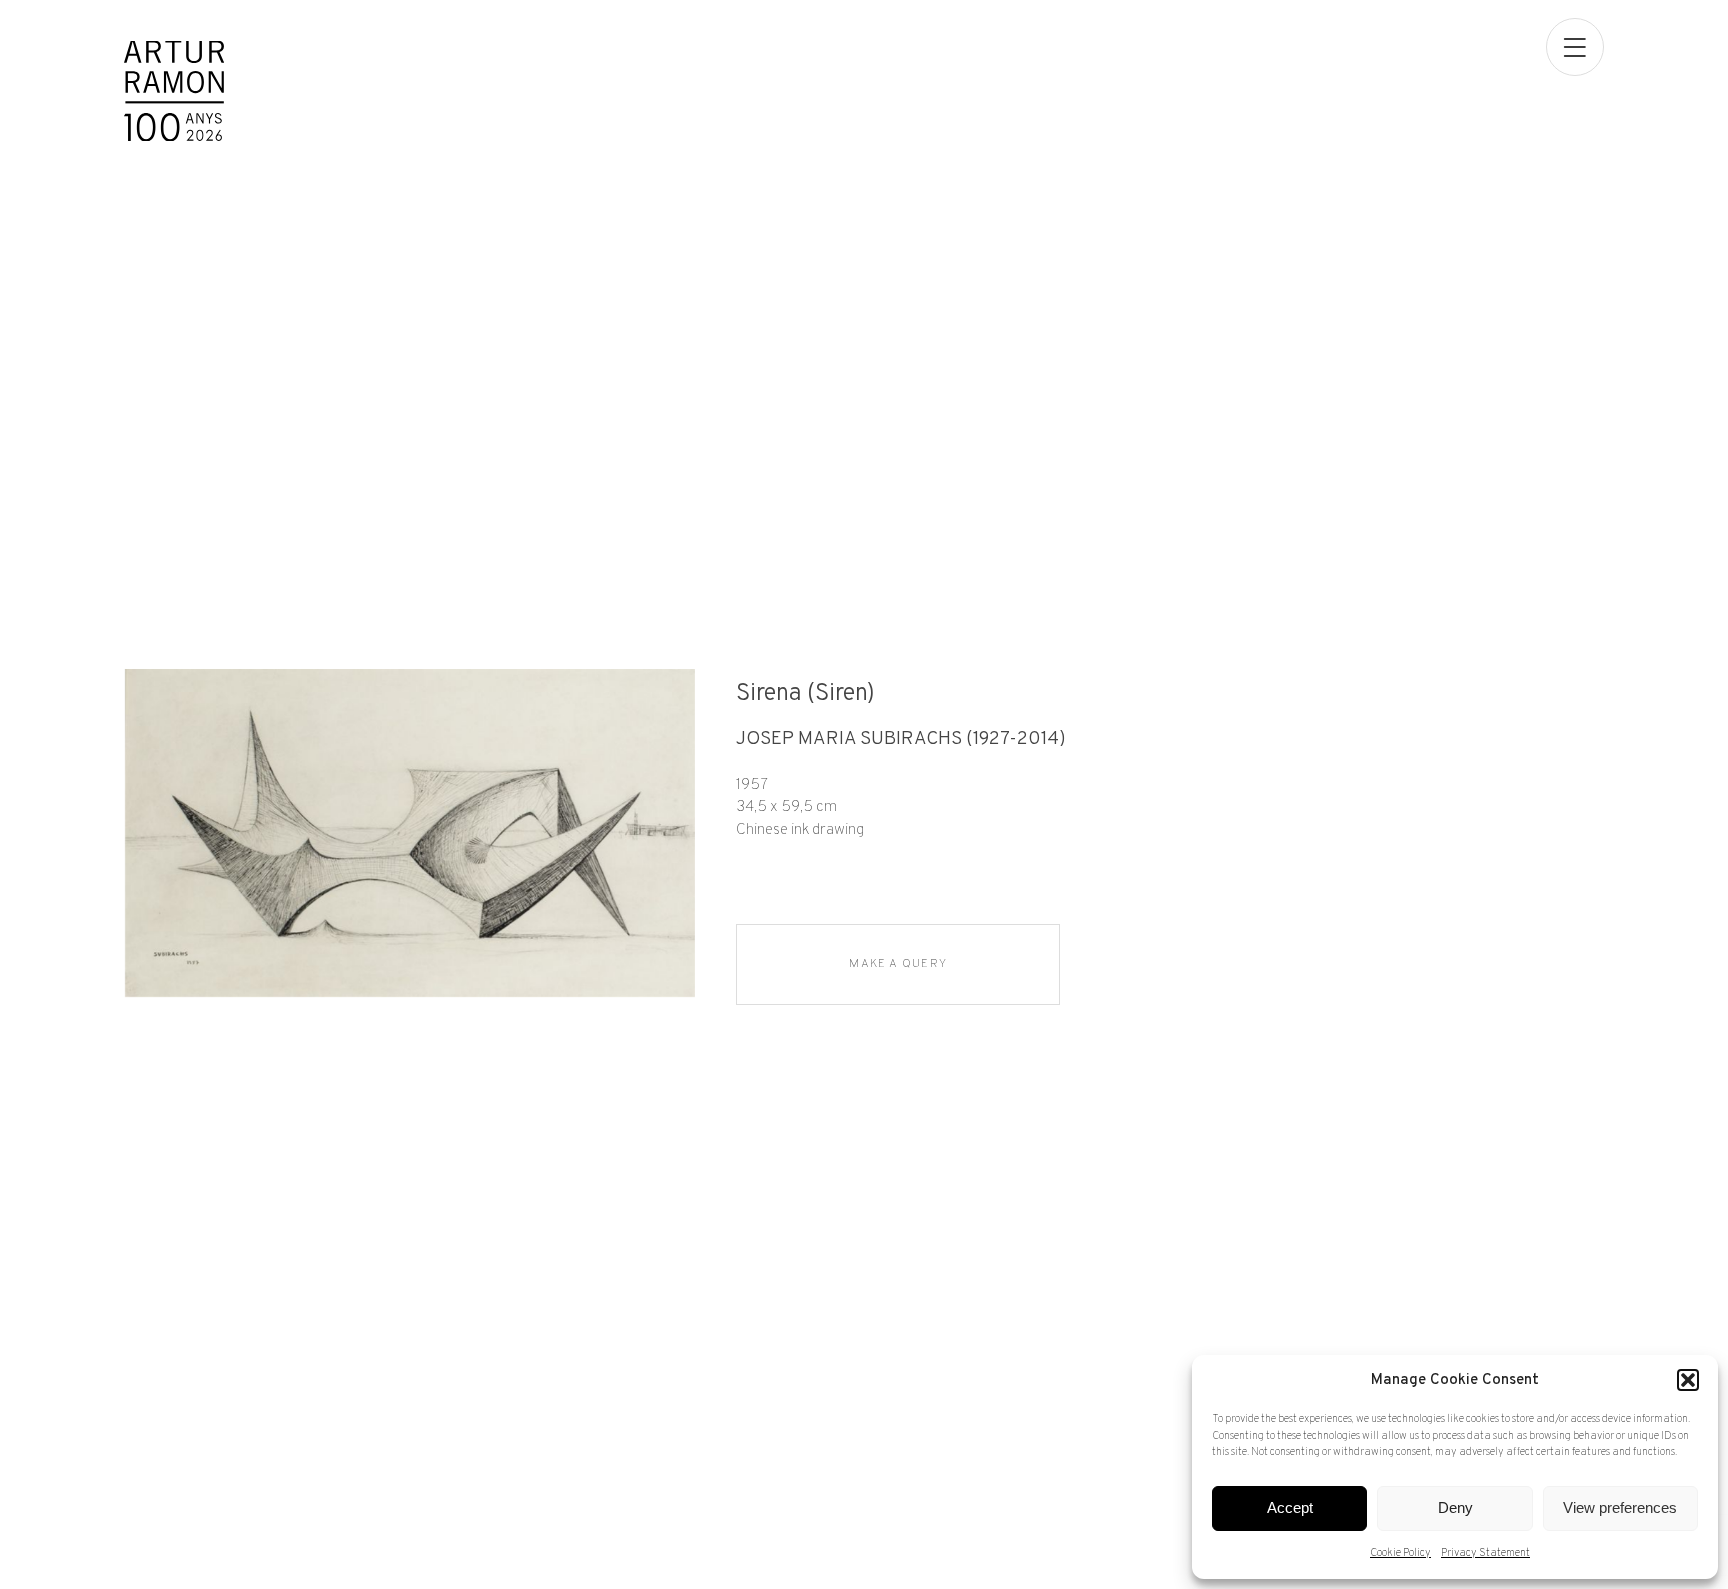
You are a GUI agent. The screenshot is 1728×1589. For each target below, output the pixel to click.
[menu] (1575, 47)
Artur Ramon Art (174, 91)
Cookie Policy (1400, 1553)
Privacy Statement (1485, 1553)
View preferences (1620, 1507)
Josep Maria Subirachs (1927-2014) (901, 739)
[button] (1688, 1380)
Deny (1455, 1507)
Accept (1290, 1507)
